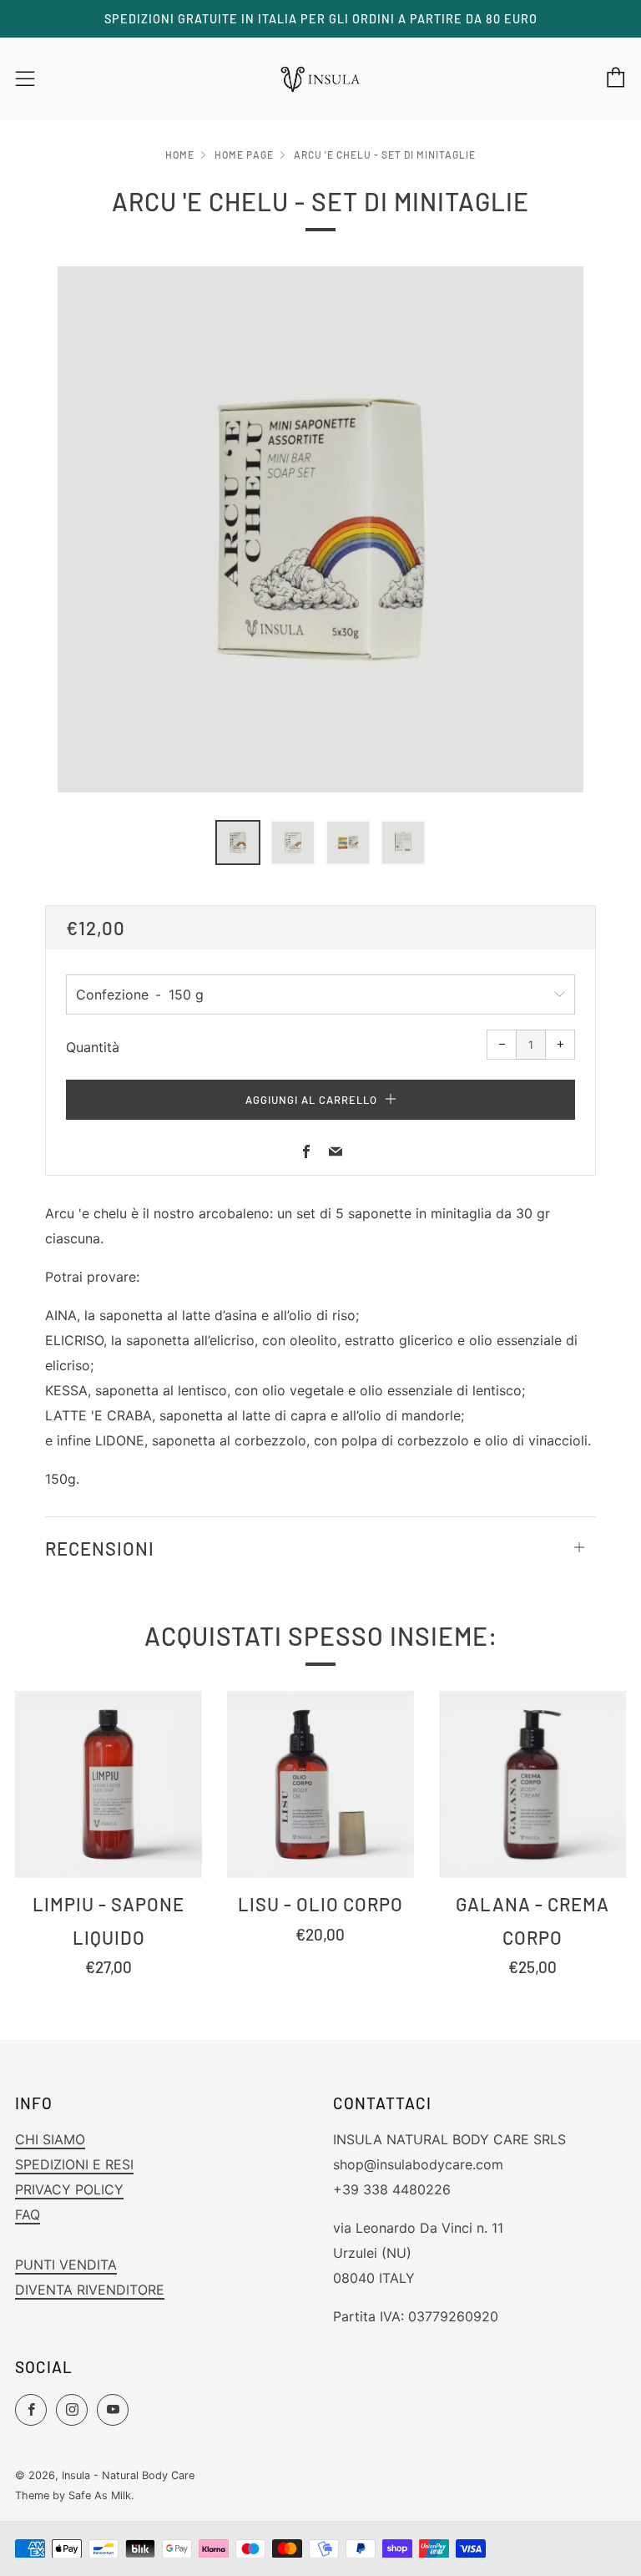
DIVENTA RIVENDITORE (90, 2290)
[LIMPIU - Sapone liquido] (109, 1784)
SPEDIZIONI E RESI (74, 2164)
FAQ (28, 2214)
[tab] (238, 843)
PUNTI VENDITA (66, 2265)
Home (180, 154)
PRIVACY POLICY (69, 2189)
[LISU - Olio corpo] (320, 1784)
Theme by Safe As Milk (73, 2495)
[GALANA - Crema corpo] (532, 1784)
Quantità (93, 1047)
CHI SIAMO (50, 2139)
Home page (244, 154)
